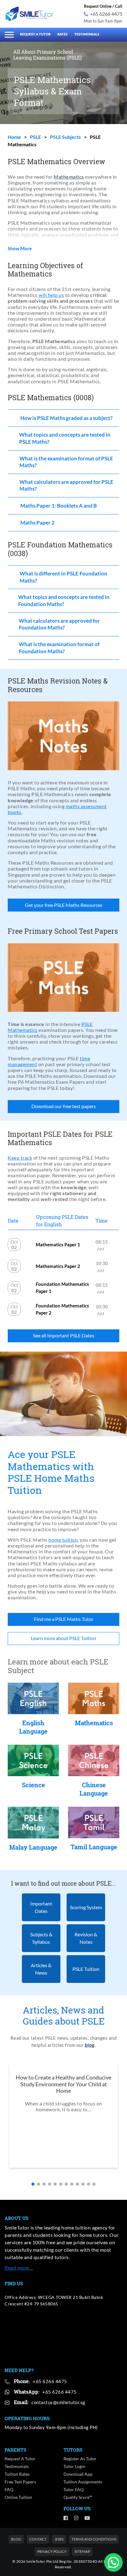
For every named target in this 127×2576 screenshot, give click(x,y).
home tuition (63, 1540)
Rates (62, 34)
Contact (38, 2539)
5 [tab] (55, 2184)
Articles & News (41, 1969)
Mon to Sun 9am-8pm (103, 21)
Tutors (73, 2450)
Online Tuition (18, 2497)
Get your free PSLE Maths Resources (64, 905)
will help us (51, 295)
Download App (78, 2474)
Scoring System (86, 1907)
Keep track (20, 1158)
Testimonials (87, 34)
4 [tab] (50, 2184)
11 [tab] (88, 2184)
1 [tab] (33, 2184)
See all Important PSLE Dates (64, 1335)
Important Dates (41, 1907)
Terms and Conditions (94, 2539)
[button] (113, 2562)
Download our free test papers (64, 1106)
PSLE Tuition (86, 1969)
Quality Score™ (78, 2497)
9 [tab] (77, 2184)
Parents (15, 2450)
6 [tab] (61, 2184)
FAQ (9, 2489)
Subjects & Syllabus (41, 1938)
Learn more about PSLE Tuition (63, 1638)
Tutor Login (74, 2466)
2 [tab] (39, 2184)
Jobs (59, 2539)
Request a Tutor (35, 34)
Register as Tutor (80, 2459)
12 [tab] (94, 2184)
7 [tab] (66, 2184)
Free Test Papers (20, 2482)
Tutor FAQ (74, 2489)
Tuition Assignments (83, 2482)
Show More (20, 249)
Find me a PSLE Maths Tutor (64, 1619)
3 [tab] (44, 2184)
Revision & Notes (86, 1938)
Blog (16, 2539)
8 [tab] (72, 2184)
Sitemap (82, 2551)
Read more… (19, 2268)
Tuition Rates (17, 2474)
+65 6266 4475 (106, 14)
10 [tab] (83, 2184)
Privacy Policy (52, 2551)
